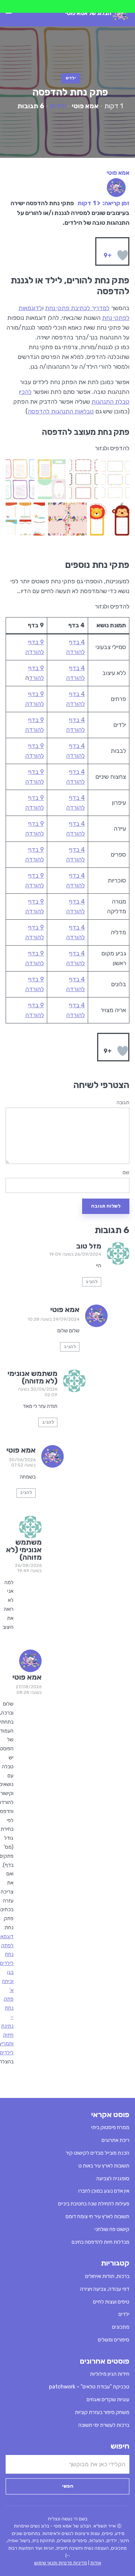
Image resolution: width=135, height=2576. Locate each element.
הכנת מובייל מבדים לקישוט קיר (97, 2153)
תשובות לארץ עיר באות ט (104, 2166)
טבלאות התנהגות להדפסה (61, 411)
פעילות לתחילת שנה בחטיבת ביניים (94, 2204)
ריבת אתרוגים (115, 2140)
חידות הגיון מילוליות (110, 2374)
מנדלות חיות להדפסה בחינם (100, 2242)
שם (126, 1173)
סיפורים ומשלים (114, 2340)
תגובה (123, 1103)
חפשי (68, 2486)
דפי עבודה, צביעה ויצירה (105, 2289)
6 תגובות (31, 106)
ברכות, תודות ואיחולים (107, 2276)
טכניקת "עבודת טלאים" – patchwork (89, 2387)
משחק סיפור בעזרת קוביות (102, 2412)
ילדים (71, 78)
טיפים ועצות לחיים (111, 2302)
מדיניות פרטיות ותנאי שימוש (61, 2563)
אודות (96, 2563)
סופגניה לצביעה (113, 2179)
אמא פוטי (85, 106)
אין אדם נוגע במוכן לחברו (104, 2191)
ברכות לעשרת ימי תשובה (104, 2425)
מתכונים (121, 2327)
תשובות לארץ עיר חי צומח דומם (97, 2217)
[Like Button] (123, 255)
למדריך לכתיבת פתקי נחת (77, 308)
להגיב (91, 1282)
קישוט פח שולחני (112, 2229)
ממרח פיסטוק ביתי (110, 2127)
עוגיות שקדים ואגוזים (108, 2400)
